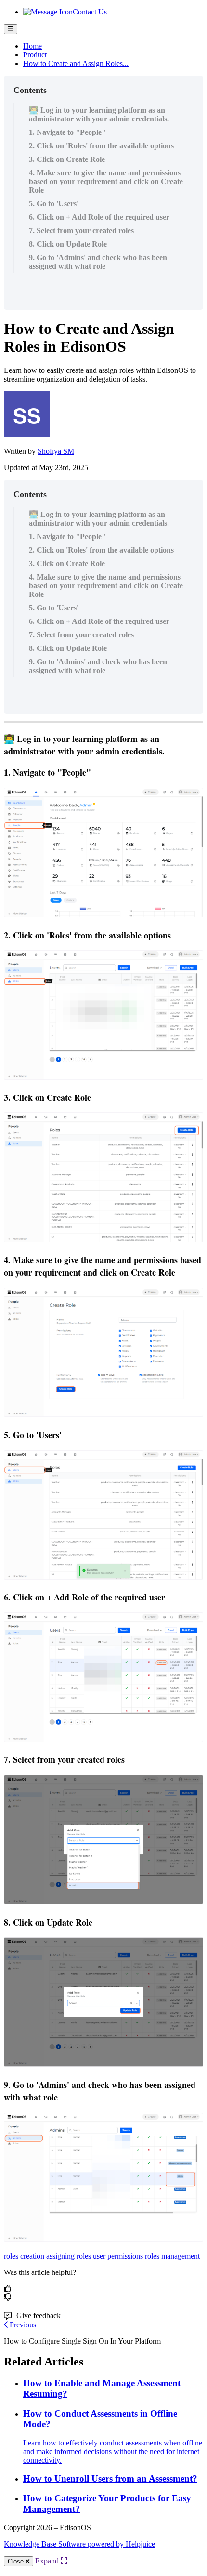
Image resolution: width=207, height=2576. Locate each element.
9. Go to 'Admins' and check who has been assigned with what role (98, 262)
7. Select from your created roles (81, 231)
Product (35, 55)
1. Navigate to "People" (67, 132)
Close (17, 2561)
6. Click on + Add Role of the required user (99, 217)
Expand (48, 2561)
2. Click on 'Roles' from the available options (101, 146)
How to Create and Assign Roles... (76, 63)
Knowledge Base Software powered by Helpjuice (79, 2544)
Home (32, 46)
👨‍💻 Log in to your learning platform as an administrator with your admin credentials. (99, 114)
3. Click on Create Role (67, 159)
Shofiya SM (56, 451)
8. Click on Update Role (68, 244)
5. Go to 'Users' (54, 204)
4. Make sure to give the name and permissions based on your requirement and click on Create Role (106, 181)
